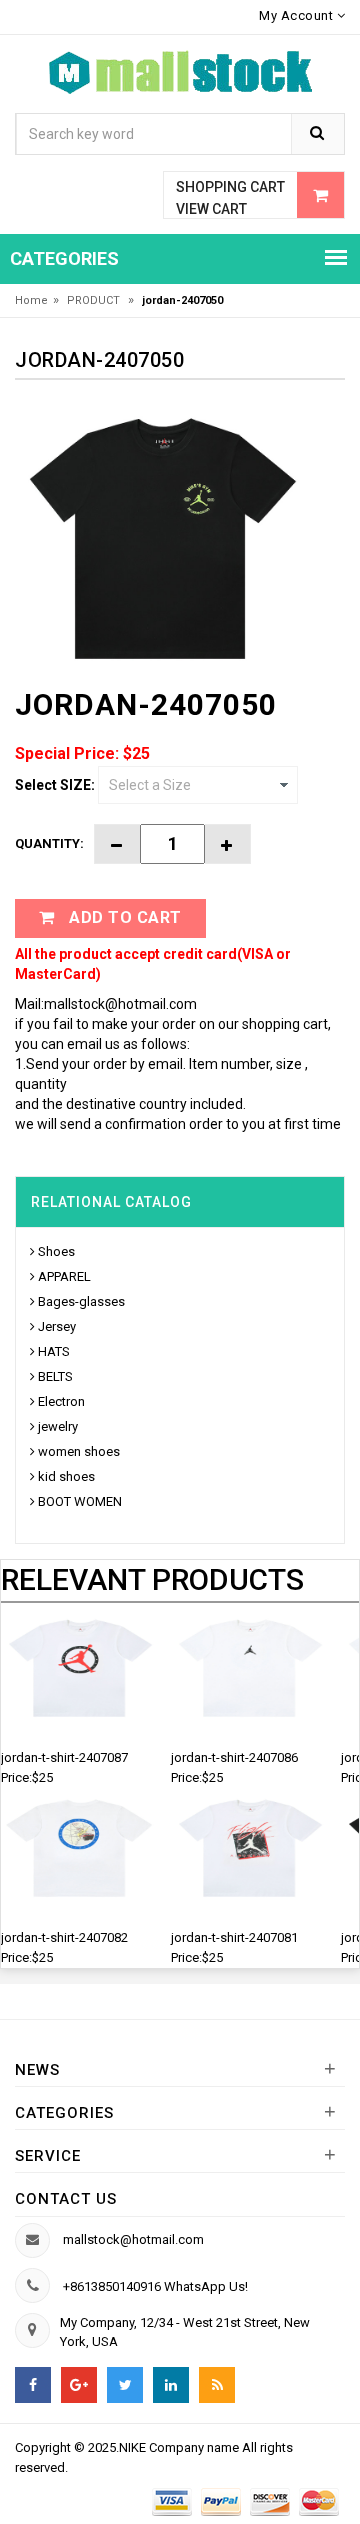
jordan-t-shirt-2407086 (234, 1757)
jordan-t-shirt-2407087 (64, 1757)
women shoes (79, 1451)
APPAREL (64, 1276)
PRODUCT (95, 300)
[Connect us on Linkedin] (171, 2385)
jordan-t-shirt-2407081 (234, 1937)
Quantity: (49, 843)
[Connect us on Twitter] (125, 2385)
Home (31, 300)
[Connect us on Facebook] (33, 2385)
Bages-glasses (81, 1301)
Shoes (56, 1251)
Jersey (57, 1326)
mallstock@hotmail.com (133, 2239)
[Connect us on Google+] (79, 2385)
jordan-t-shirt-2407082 (64, 1937)
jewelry (58, 1426)
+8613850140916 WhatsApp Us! (155, 2286)
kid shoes (66, 1476)
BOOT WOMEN (80, 1501)
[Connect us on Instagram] (217, 2385)
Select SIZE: (55, 785)
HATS (54, 1351)
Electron (61, 1401)
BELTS (55, 1376)
